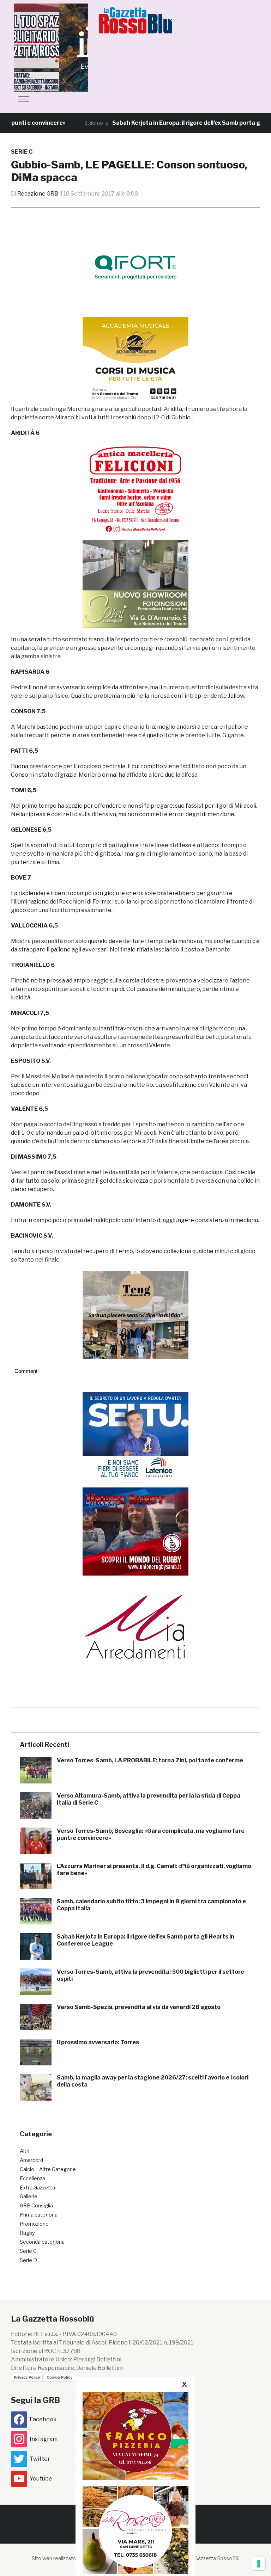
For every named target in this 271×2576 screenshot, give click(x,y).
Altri (25, 2151)
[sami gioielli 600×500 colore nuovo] (135, 584)
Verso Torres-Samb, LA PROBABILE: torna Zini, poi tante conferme (150, 1760)
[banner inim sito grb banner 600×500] (67, 47)
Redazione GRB (38, 194)
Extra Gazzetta (37, 2187)
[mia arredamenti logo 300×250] (135, 1626)
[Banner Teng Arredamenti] (135, 1315)
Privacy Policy (27, 2377)
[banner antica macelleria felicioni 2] (135, 488)
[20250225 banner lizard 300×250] (135, 361)
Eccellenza (32, 2178)
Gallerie (29, 2196)
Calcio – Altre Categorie (48, 2169)
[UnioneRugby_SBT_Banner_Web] (135, 1531)
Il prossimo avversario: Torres (98, 2042)
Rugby (27, 2233)
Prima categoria (39, 2215)
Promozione (34, 2224)
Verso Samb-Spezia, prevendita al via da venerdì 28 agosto (139, 2007)
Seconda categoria (42, 2242)
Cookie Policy (59, 2377)
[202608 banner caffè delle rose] (135, 2530)
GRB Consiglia (36, 2205)
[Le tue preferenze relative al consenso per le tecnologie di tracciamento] (259, 2564)
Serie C (22, 152)
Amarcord (31, 2160)
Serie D (28, 2260)
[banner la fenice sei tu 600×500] (135, 1436)
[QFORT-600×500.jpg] (135, 267)
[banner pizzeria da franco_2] (135, 2436)
